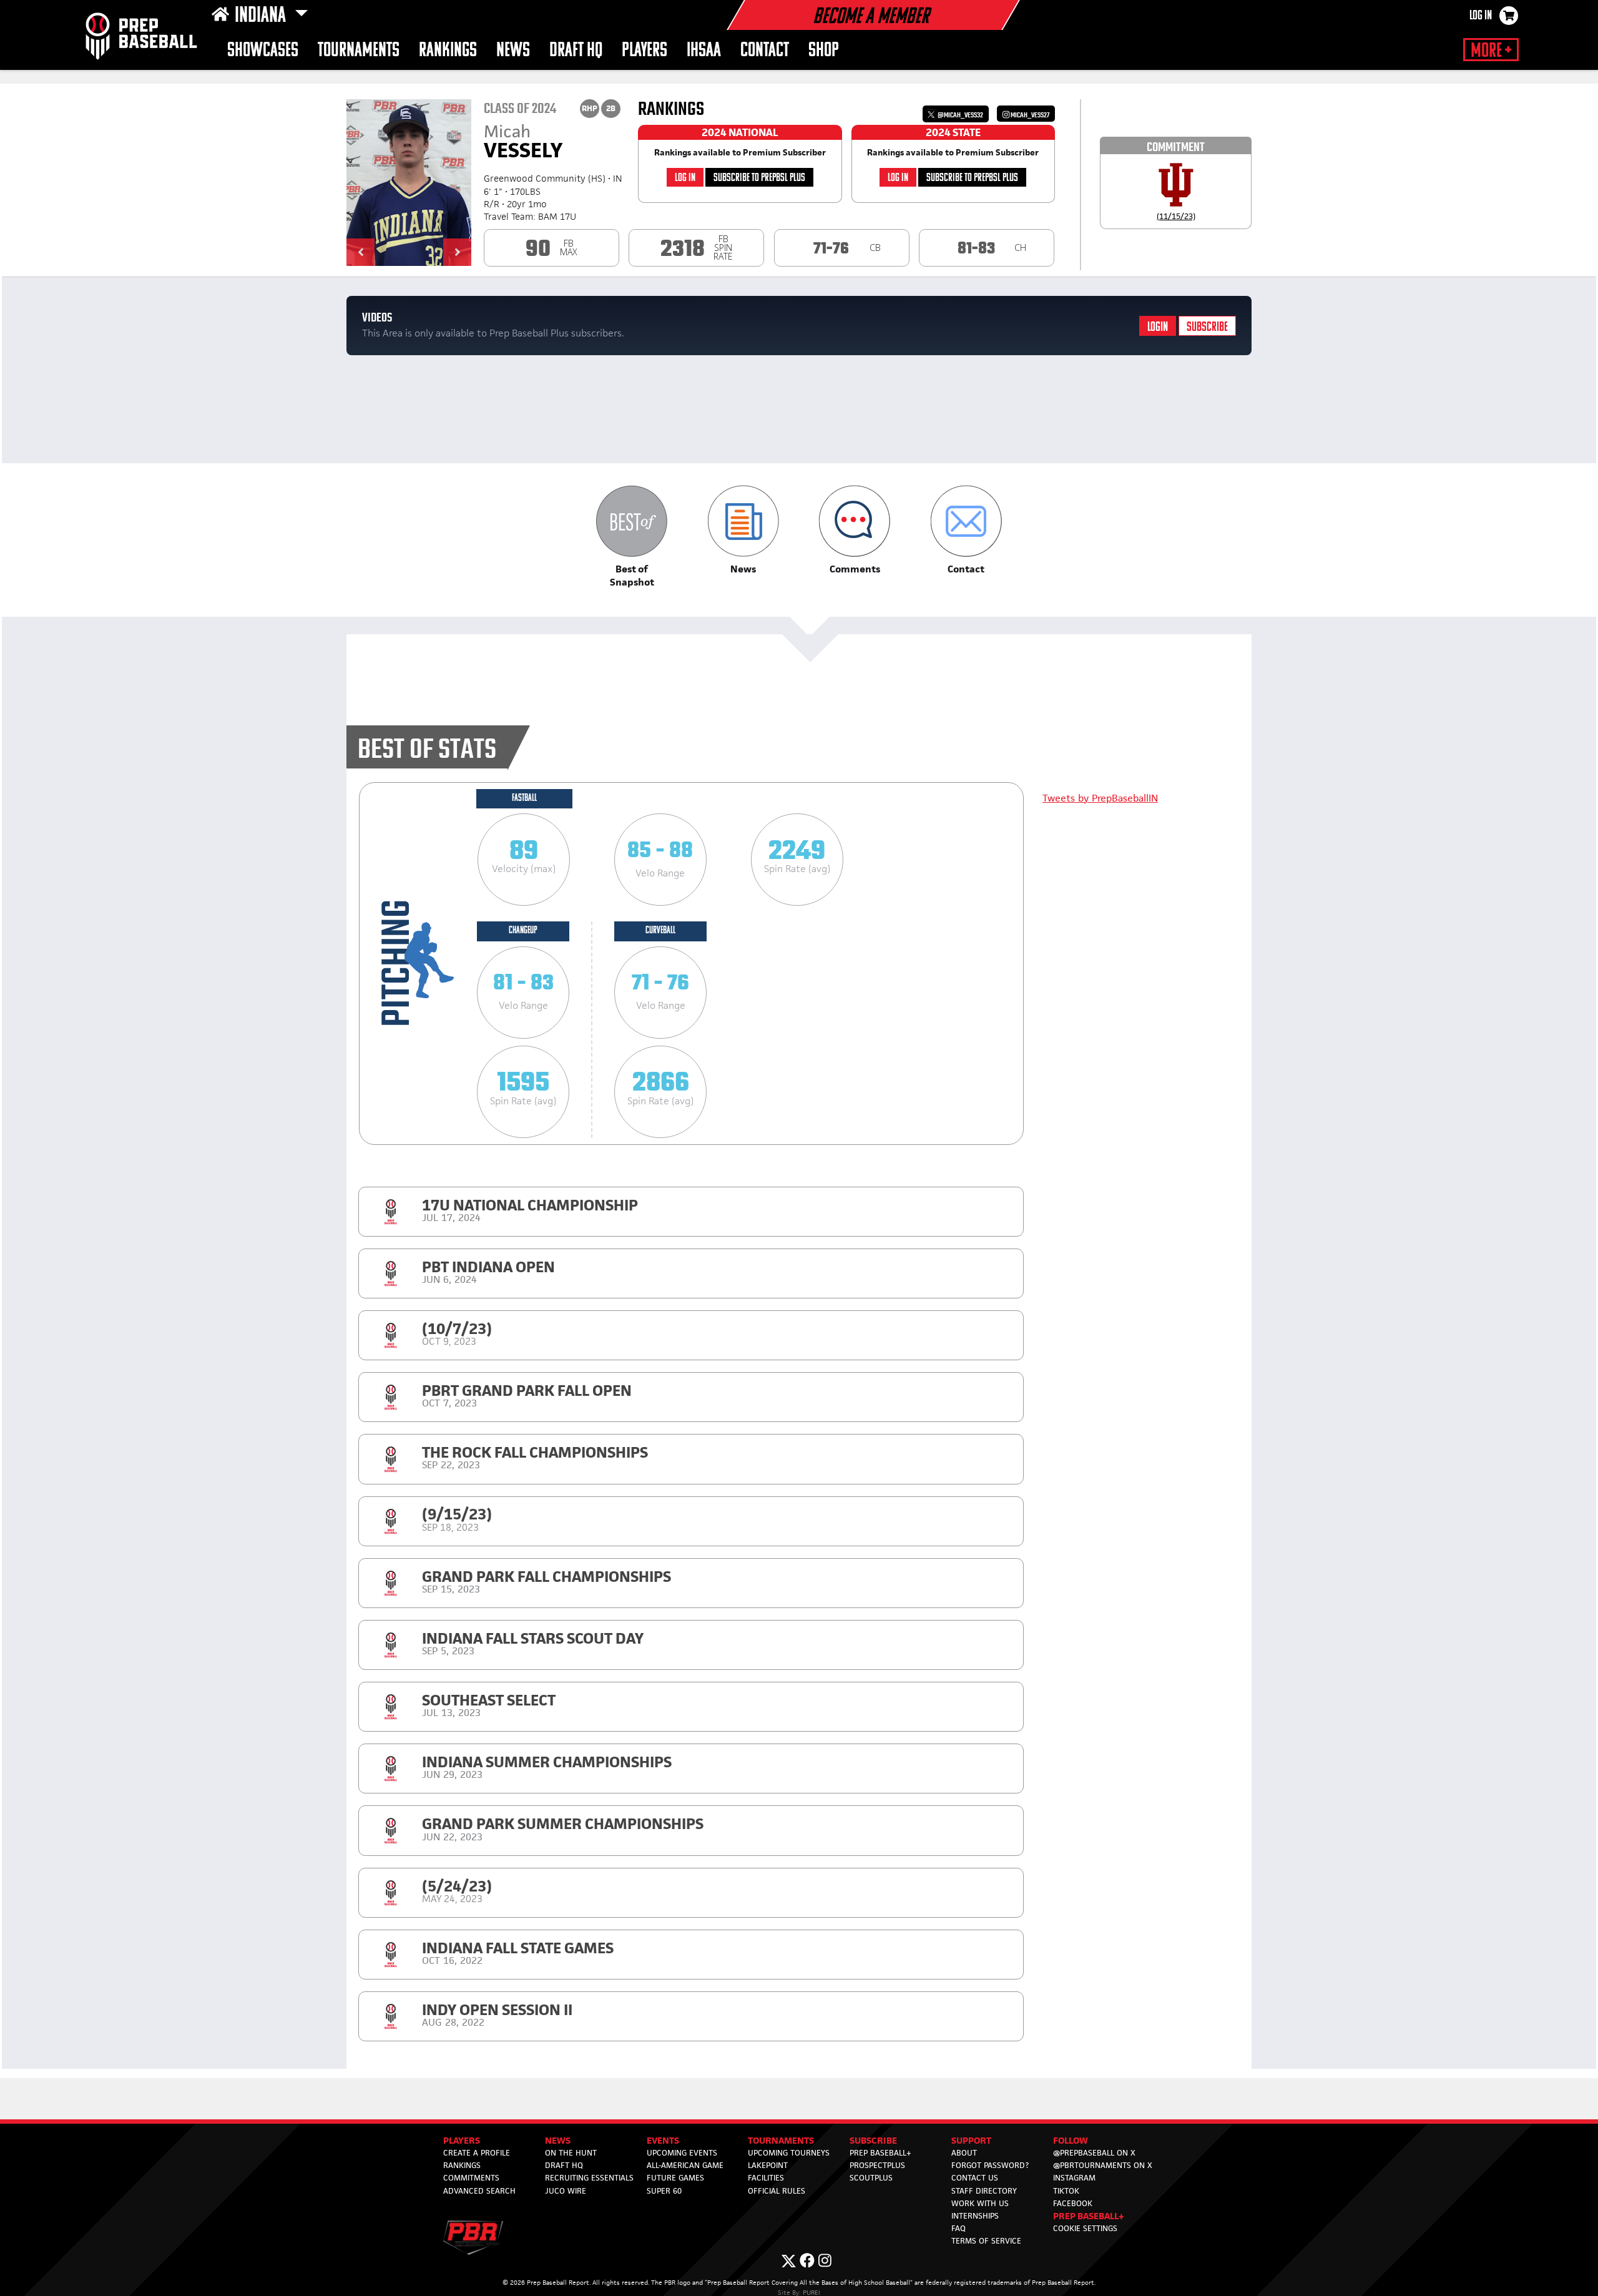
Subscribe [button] (873, 2140)
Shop (824, 51)
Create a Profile (477, 2153)
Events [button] (663, 2140)
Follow (1071, 2140)
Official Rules (777, 2191)
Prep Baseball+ (880, 2153)
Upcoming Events (682, 2153)
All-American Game (685, 2165)
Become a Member (871, 17)
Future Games (675, 2178)
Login (1158, 327)
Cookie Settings (1085, 2228)
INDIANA (262, 16)
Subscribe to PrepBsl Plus (759, 178)
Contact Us (975, 2178)
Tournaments (359, 51)
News (513, 51)
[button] (360, 252)
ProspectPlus (877, 2165)
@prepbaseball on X (1094, 2153)
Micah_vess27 (1029, 115)
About (964, 2153)
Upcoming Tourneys (789, 2153)
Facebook (1073, 2203)
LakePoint (768, 2165)
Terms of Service (986, 2241)
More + (1491, 51)
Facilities (766, 2178)
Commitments (471, 2178)
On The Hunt (571, 2153)
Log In (1481, 16)
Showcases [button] (263, 51)
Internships (975, 2216)
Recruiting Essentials (589, 2178)
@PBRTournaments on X (1103, 2165)
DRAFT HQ (576, 51)
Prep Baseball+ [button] (1089, 2216)
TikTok (1066, 2191)
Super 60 (664, 2191)
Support (971, 2140)
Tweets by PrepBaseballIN (1100, 798)
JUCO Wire (566, 2191)
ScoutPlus (871, 2178)
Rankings (448, 51)
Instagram (1074, 2178)
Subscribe (1207, 327)
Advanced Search (479, 2191)
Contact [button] (765, 51)
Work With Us (980, 2203)
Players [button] (645, 51)
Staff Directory (984, 2191)
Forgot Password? (990, 2165)
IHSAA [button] (704, 51)
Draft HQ (564, 2165)
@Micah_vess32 (960, 115)
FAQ (958, 2228)
